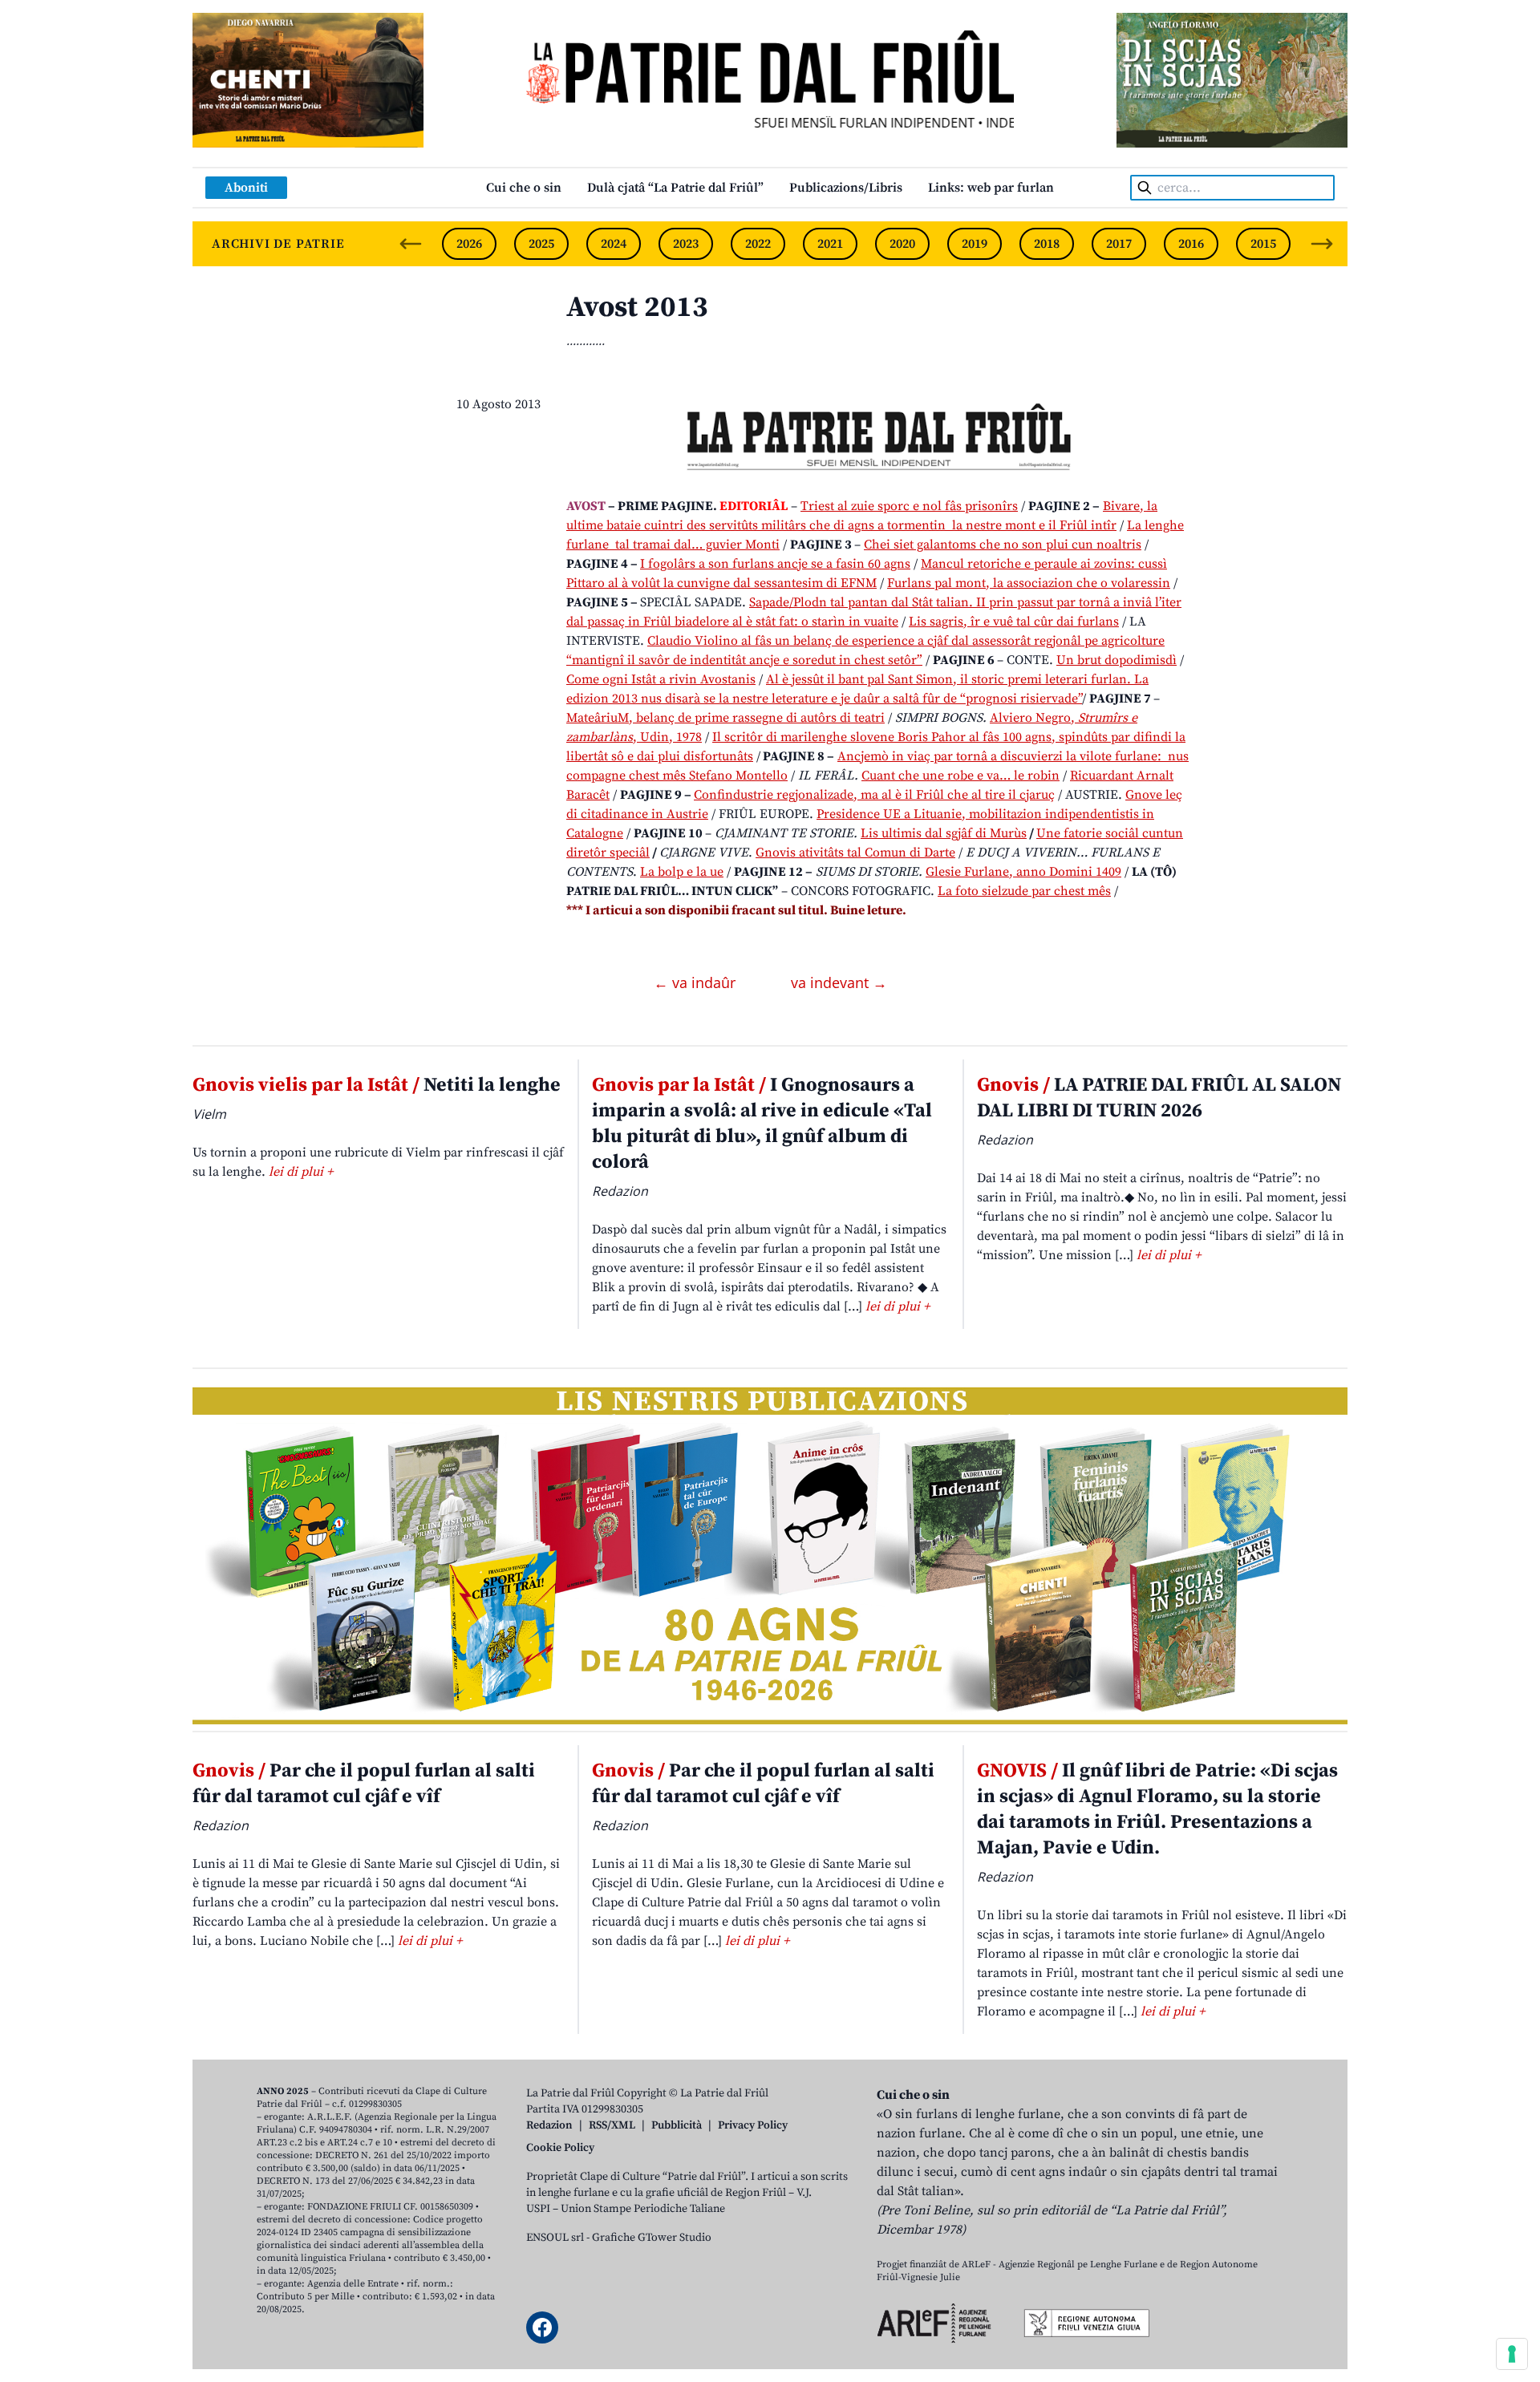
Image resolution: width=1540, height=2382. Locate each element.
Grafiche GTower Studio (652, 2238)
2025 (541, 244)
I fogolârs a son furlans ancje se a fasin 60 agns (775, 564)
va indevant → (839, 982)
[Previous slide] (411, 244)
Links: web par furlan (991, 188)
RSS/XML (612, 2125)
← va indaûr (697, 982)
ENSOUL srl (555, 2238)
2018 (1047, 244)
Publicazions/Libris (846, 188)
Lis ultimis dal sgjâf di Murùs (944, 833)
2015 (1263, 244)
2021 (830, 244)
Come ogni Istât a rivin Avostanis (661, 679)
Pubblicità (677, 2125)
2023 (686, 244)
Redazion (549, 2125)
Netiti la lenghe (377, 1085)
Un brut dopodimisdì (1116, 660)
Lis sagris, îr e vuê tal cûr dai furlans (1014, 622)
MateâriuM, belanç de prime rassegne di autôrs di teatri (725, 718)
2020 (902, 244)
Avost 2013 (637, 308)
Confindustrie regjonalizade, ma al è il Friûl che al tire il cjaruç (874, 795)
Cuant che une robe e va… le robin (960, 776)
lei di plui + (301, 1172)
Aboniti (246, 188)
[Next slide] (1322, 244)
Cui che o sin (524, 188)
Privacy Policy (753, 2125)
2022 (758, 244)
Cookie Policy (560, 2148)
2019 (975, 244)
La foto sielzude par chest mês (1024, 891)
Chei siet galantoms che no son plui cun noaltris (1003, 545)
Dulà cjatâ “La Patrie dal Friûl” (675, 188)
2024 (614, 244)
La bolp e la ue (682, 872)
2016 (1191, 244)
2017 (1119, 244)
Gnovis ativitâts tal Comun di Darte (855, 853)
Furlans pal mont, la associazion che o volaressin (1029, 583)
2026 (469, 244)
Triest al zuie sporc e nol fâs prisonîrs (909, 506)
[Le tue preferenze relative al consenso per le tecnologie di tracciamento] (1512, 2354)
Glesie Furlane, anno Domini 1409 (1023, 872)
